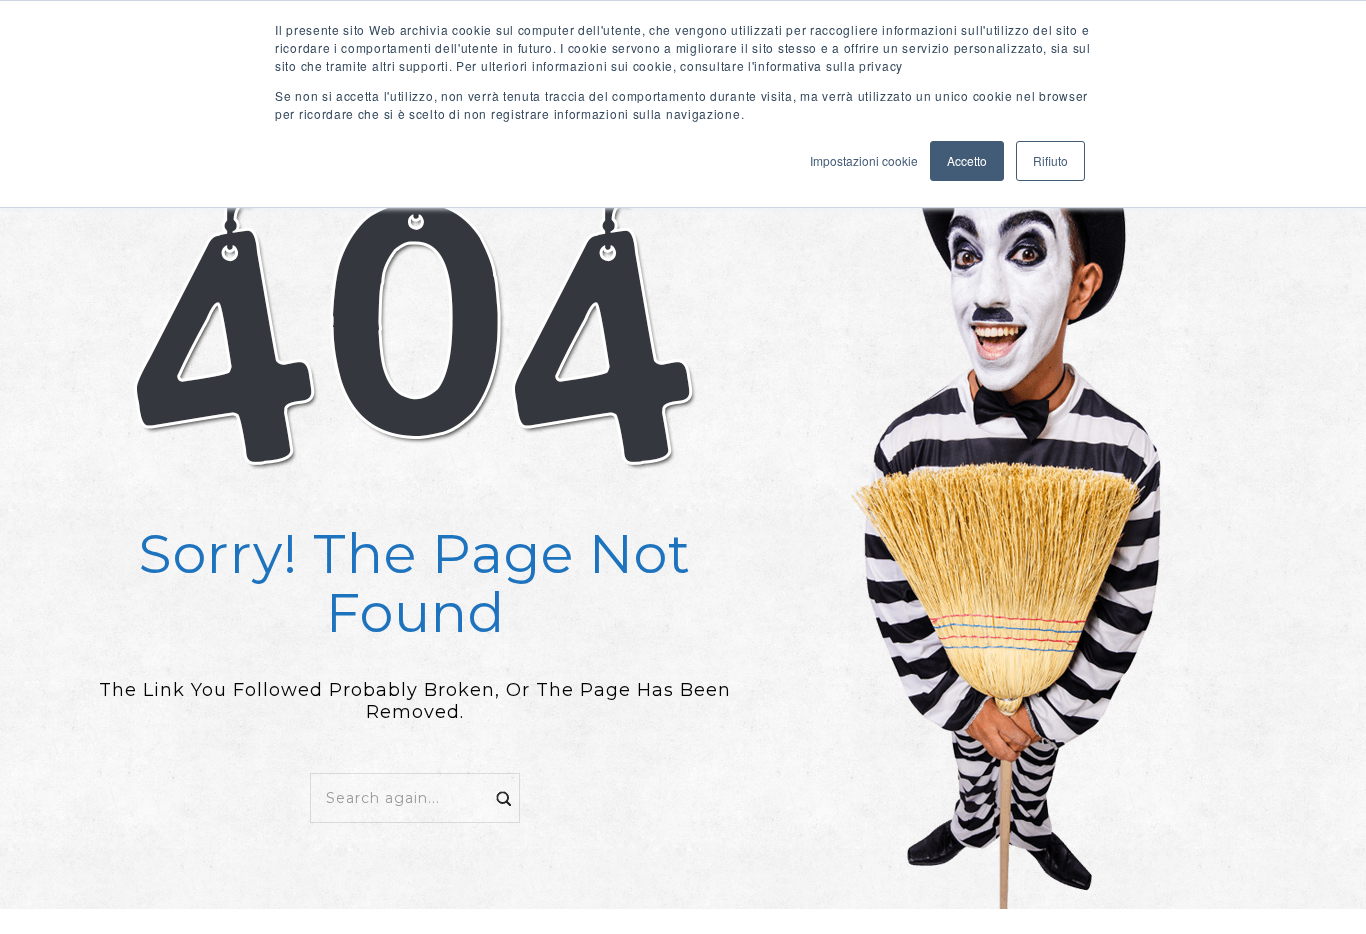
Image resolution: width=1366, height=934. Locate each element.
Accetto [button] (967, 160)
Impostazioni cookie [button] (864, 160)
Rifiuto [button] (1050, 160)
